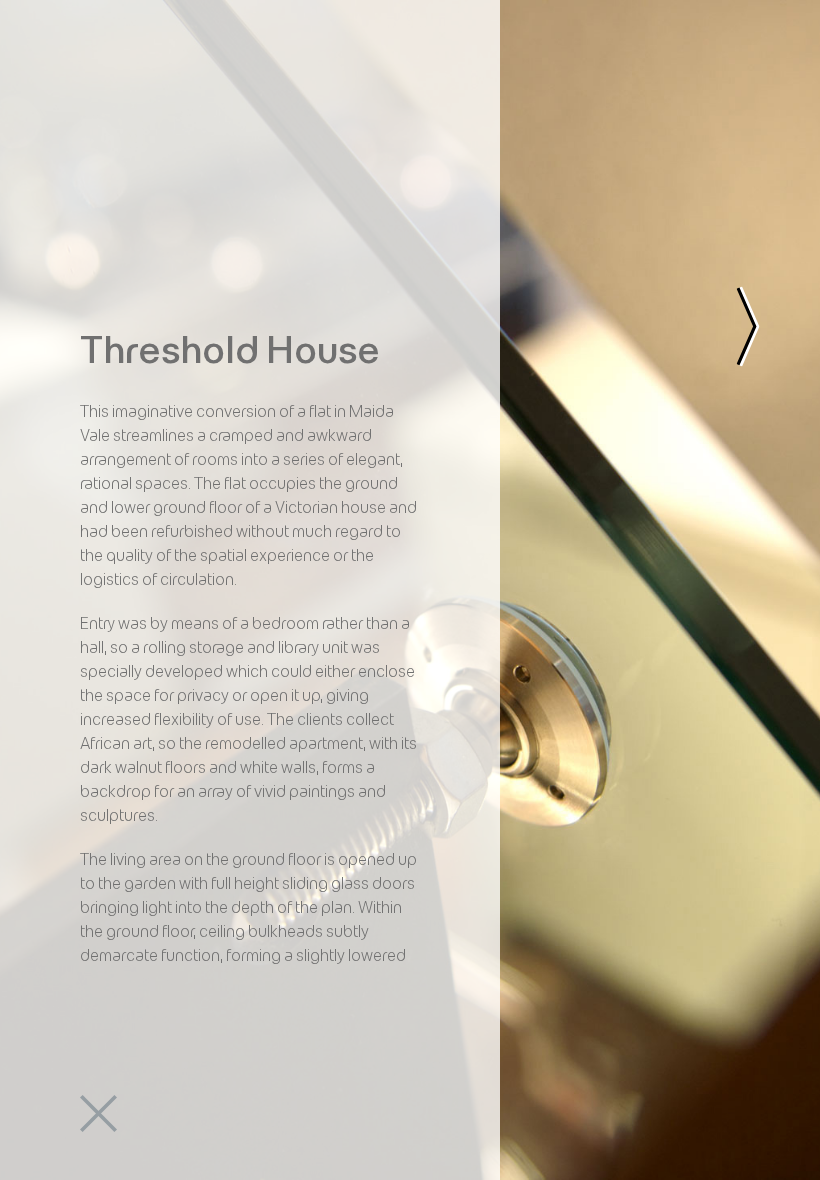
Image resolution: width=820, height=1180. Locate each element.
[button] (100, 105)
